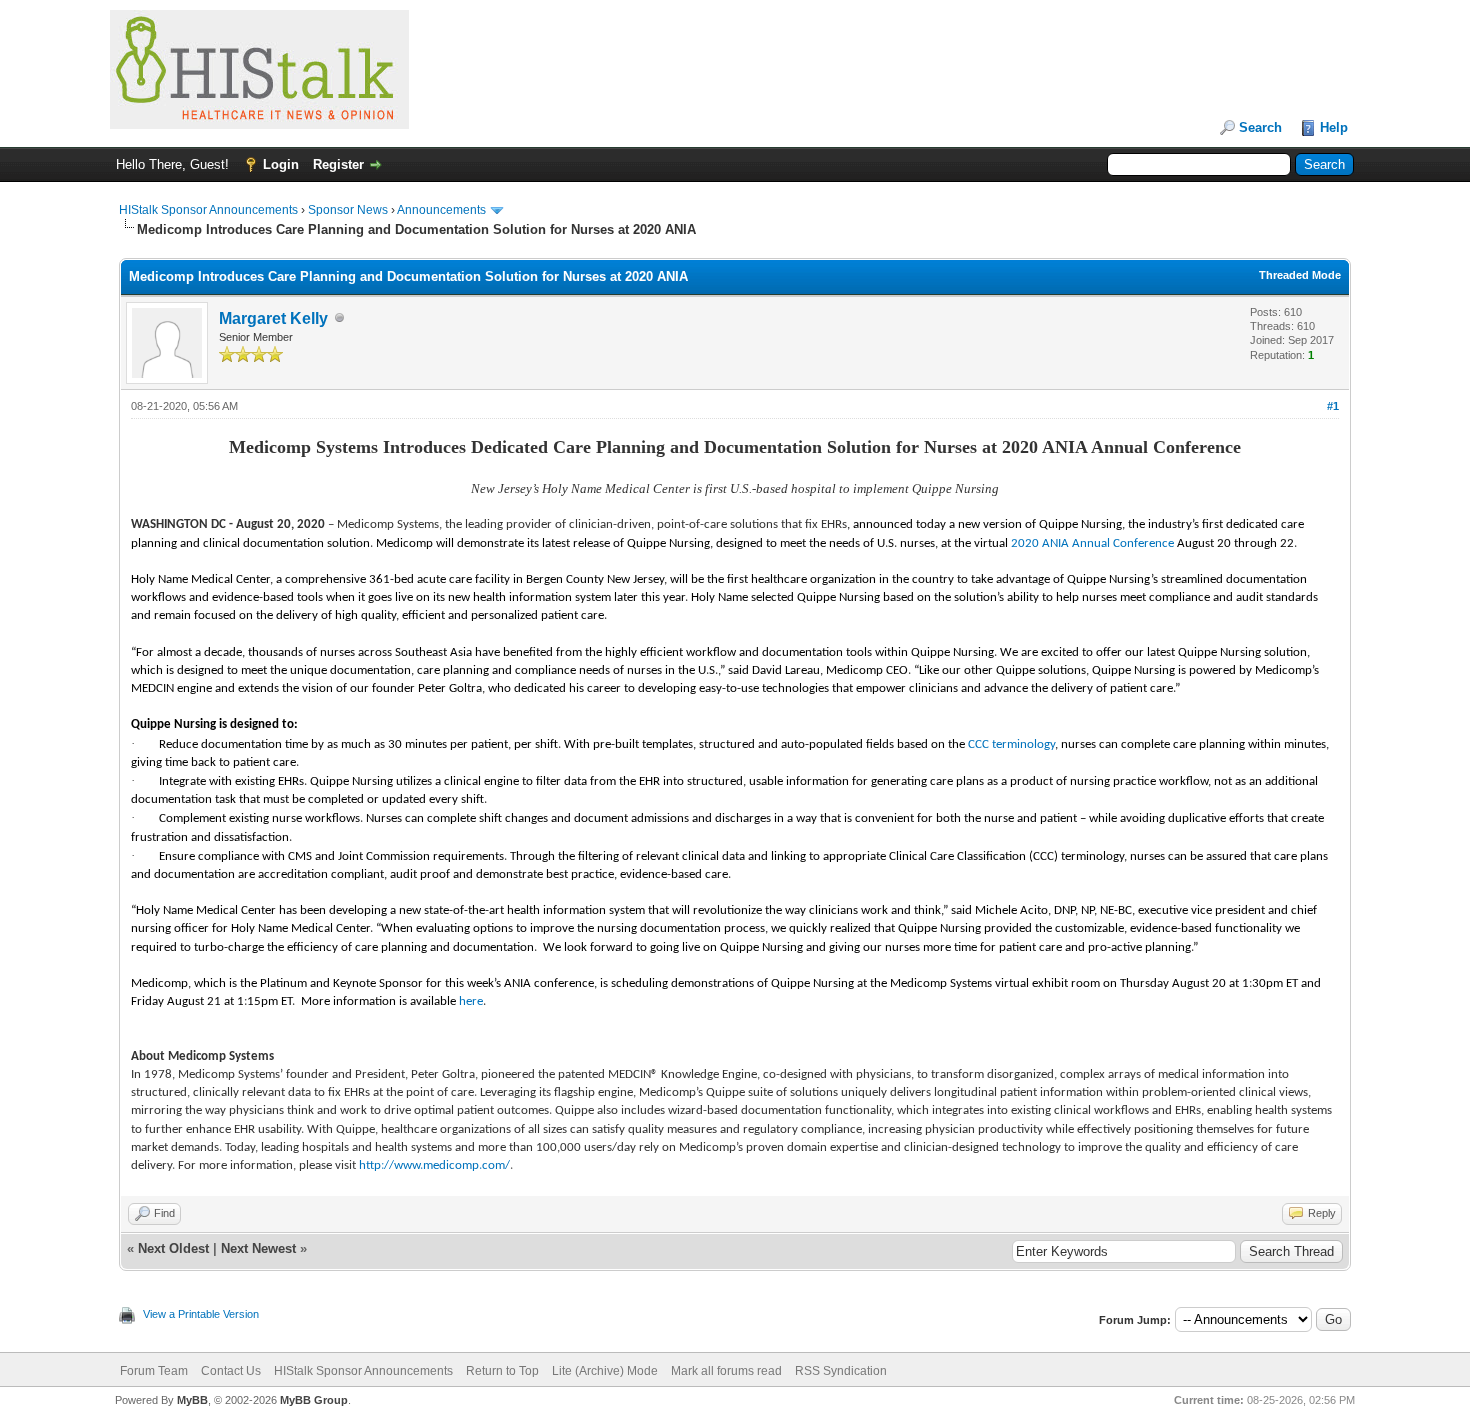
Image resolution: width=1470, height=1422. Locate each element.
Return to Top (502, 1371)
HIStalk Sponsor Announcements (208, 210)
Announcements (441, 210)
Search (1260, 127)
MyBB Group (314, 1400)
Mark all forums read (726, 1371)
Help (1334, 127)
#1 (1333, 406)
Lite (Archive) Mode (605, 1371)
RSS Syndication (841, 1371)
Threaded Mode (1300, 275)
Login (281, 164)
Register (338, 164)
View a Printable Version (201, 1314)
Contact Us (231, 1371)
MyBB (192, 1400)
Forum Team (154, 1371)
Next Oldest (173, 1248)
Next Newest (258, 1248)
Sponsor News (348, 210)
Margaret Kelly (273, 318)
